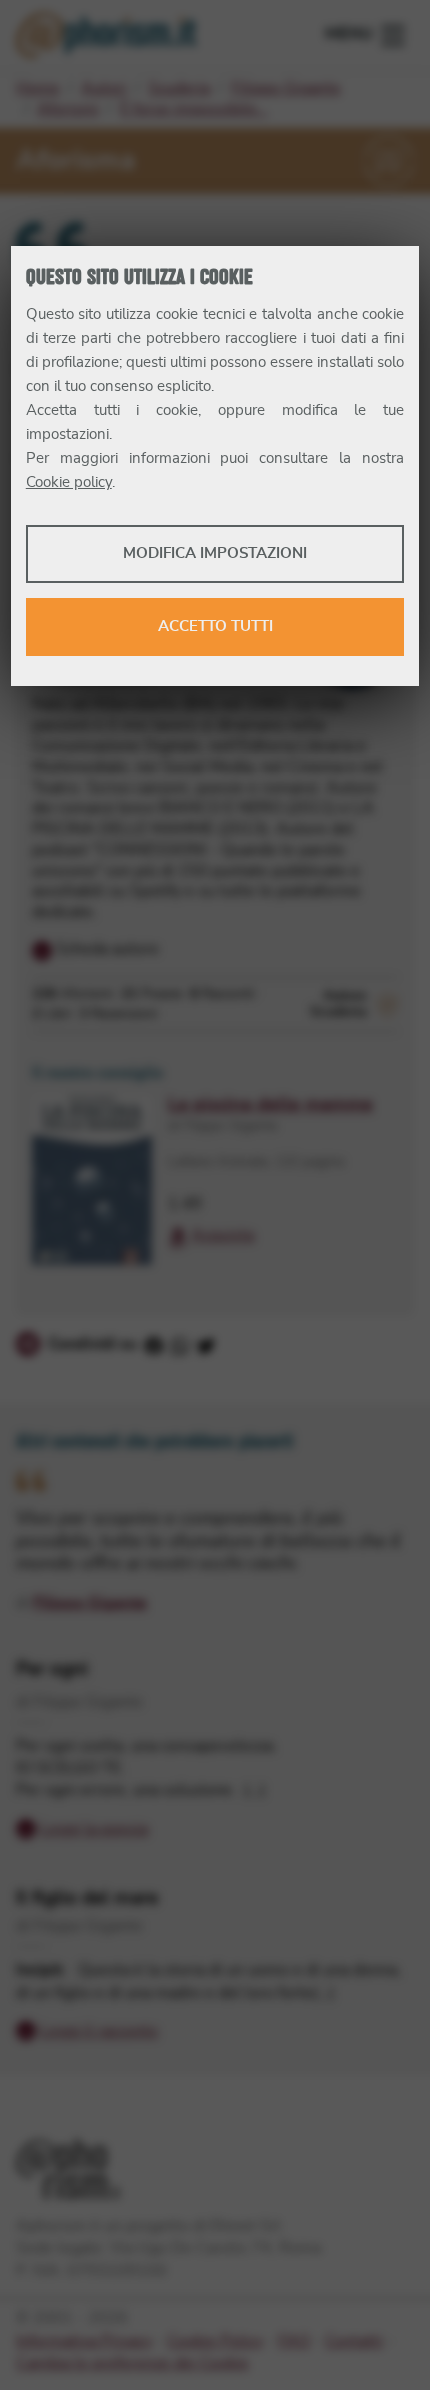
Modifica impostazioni (215, 553)
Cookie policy (69, 482)
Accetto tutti (215, 626)
